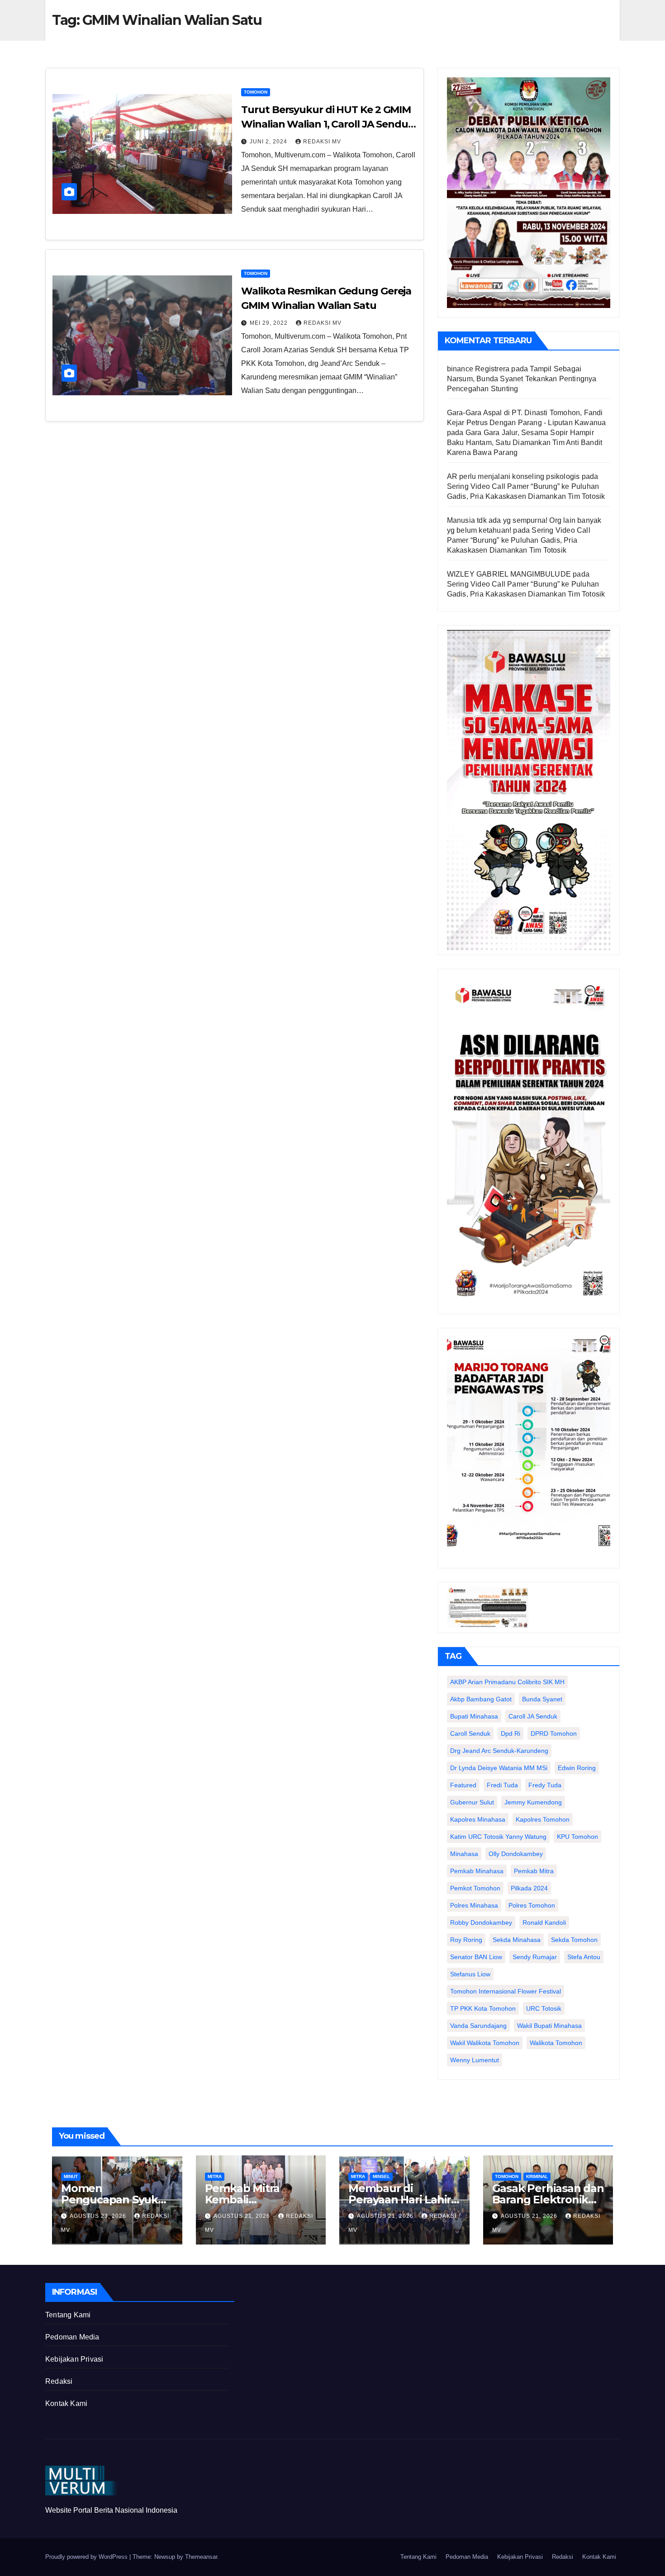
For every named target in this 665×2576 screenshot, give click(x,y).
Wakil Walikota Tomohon (485, 2043)
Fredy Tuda (545, 1785)
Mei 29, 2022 (270, 323)
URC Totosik (544, 2008)
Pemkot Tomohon (475, 1888)
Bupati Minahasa (474, 1716)
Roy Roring (466, 1940)
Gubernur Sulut (472, 1802)
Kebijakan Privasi (74, 2359)
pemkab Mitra (534, 1871)
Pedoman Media (72, 2337)
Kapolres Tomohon (543, 1819)
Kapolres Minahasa (478, 1819)
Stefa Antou (584, 1957)
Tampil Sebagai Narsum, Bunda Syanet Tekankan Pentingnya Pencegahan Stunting (522, 379)
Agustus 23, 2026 (99, 2216)
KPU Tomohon (577, 1837)
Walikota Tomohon (556, 2043)
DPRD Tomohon (554, 1733)
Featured (463, 1785)
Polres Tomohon (532, 1905)
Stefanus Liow (470, 1974)
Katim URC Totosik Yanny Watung (498, 1837)
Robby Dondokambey (481, 1923)
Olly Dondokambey (516, 1854)
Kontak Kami (66, 2403)
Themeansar (201, 2557)
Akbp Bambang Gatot (481, 1699)
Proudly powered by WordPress (87, 2557)
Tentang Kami (68, 2315)
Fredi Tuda (502, 1785)
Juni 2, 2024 (269, 142)
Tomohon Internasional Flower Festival (506, 1991)
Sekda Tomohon (574, 1940)
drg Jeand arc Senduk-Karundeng (499, 1751)
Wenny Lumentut (475, 2060)
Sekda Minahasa (517, 1940)
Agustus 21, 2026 (243, 2216)
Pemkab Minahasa (477, 1871)
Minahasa (464, 1854)
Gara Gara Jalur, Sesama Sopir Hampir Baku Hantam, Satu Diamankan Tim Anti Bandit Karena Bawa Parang (525, 443)
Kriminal (537, 2176)
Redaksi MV (322, 142)
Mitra (215, 2176)
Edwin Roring (577, 1768)
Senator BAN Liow (476, 1957)
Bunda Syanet (542, 1699)
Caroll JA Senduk (533, 1716)
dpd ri (511, 1733)
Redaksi (59, 2381)
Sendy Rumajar (535, 1957)
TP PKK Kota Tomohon (483, 2008)
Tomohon (256, 92)
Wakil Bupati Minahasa (549, 2026)
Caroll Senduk (470, 1733)
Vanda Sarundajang (478, 2026)
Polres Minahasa (474, 1905)
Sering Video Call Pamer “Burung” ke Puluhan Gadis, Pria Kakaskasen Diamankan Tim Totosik (519, 540)
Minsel (381, 2176)
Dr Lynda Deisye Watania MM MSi (499, 1768)
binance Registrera (478, 369)
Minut (71, 2176)
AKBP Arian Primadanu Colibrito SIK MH (507, 1682)
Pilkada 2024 (529, 1888)
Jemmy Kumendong (533, 1802)
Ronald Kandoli (544, 1923)
